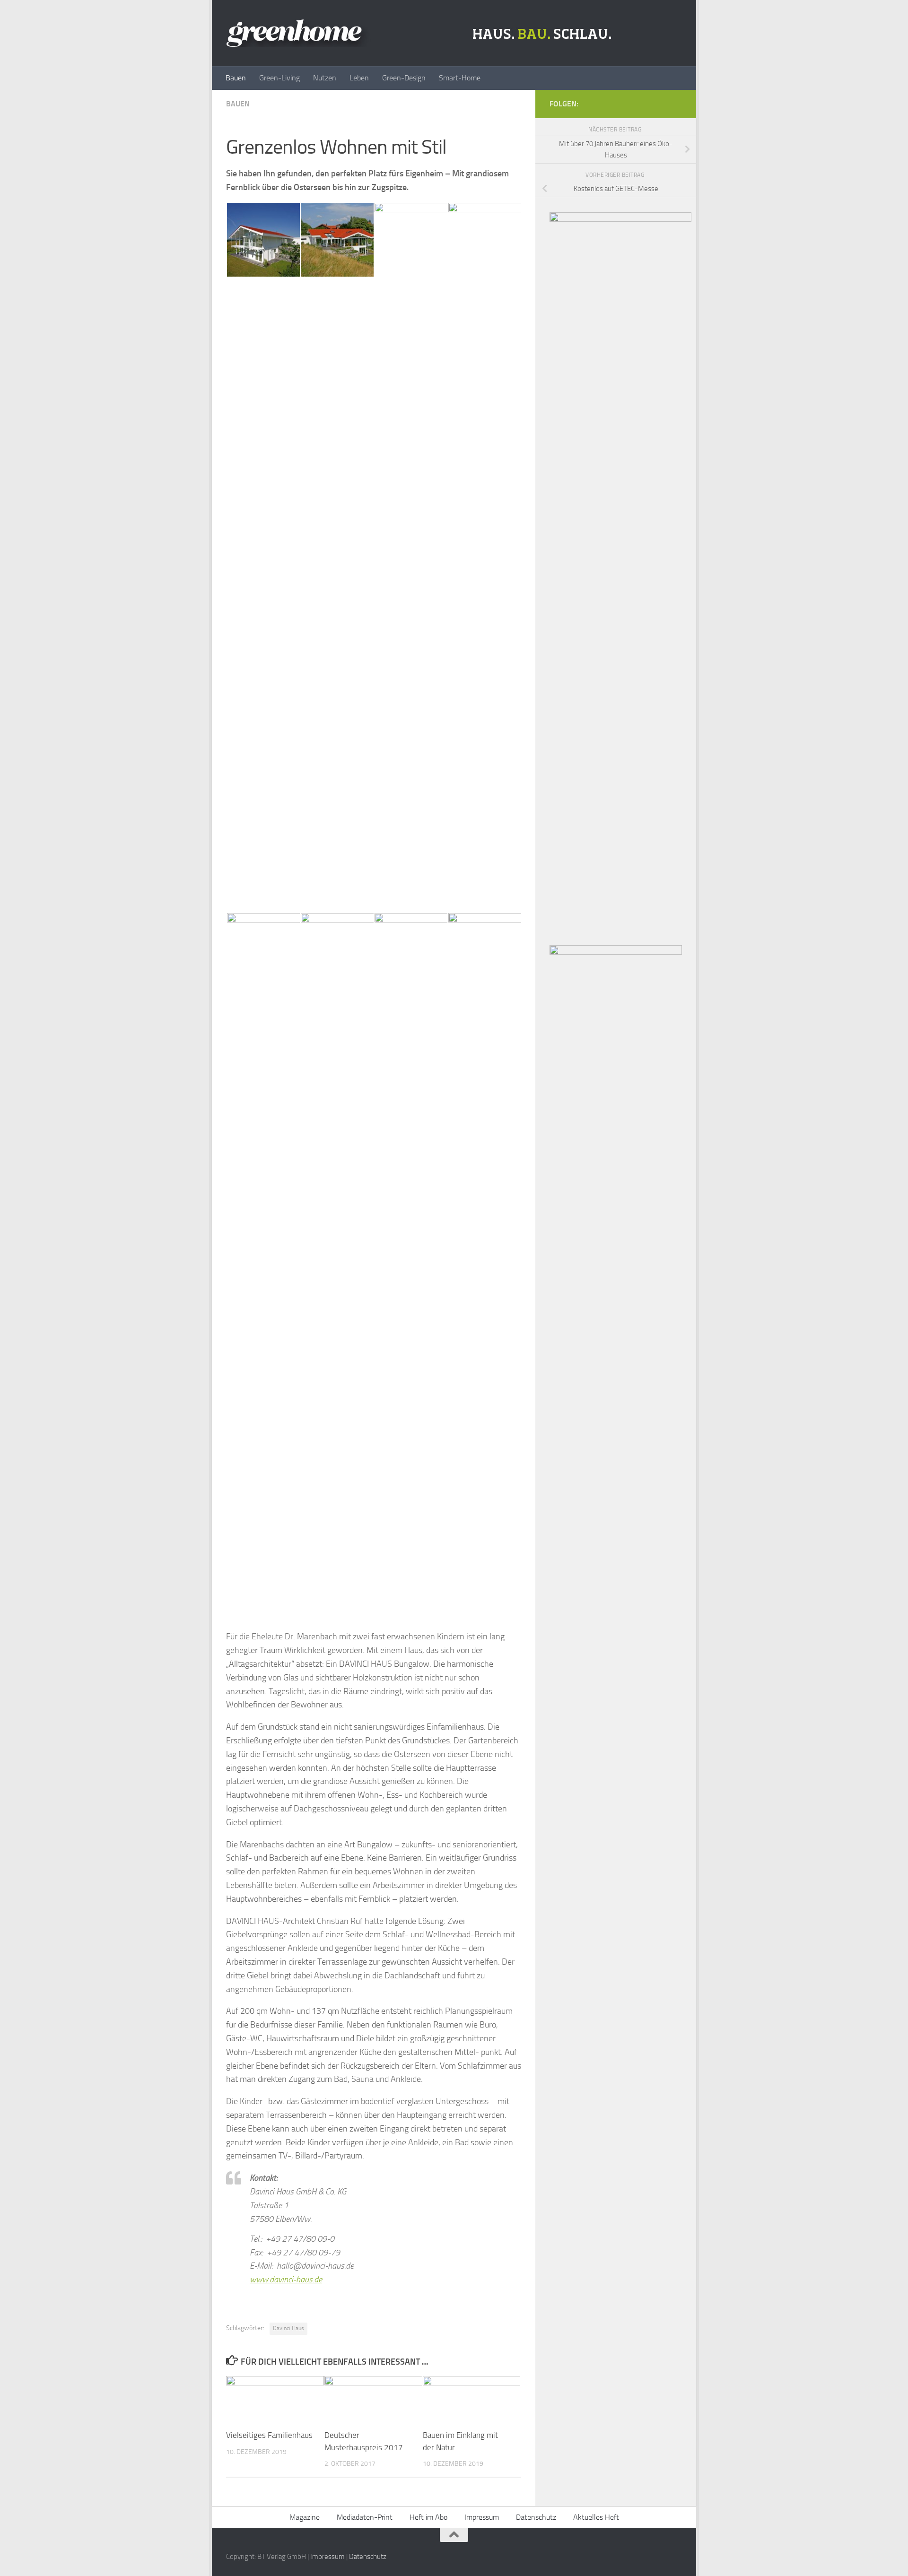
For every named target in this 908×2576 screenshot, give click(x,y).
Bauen (236, 78)
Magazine (305, 2517)
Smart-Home (460, 78)
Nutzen (325, 78)
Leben (359, 78)
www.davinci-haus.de (286, 2280)
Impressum (482, 2517)
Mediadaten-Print (365, 2517)
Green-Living (279, 78)
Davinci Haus (288, 2328)
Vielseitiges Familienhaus (269, 2435)
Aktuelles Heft (596, 2517)
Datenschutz (536, 2517)
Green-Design (404, 78)
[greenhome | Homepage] (421, 33)
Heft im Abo (428, 2517)
